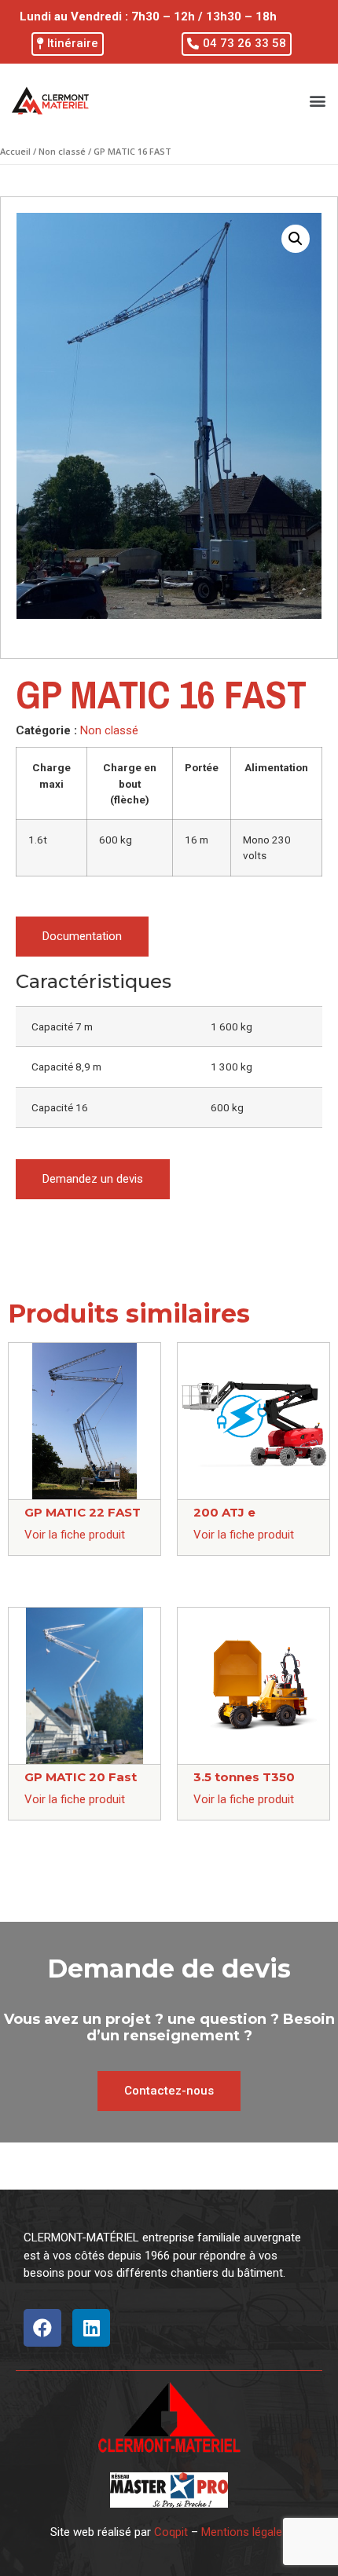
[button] (68, 44)
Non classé (62, 151)
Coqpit (171, 2532)
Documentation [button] (82, 936)
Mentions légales (245, 2532)
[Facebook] (42, 2328)
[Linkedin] (91, 2328)
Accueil (15, 151)
